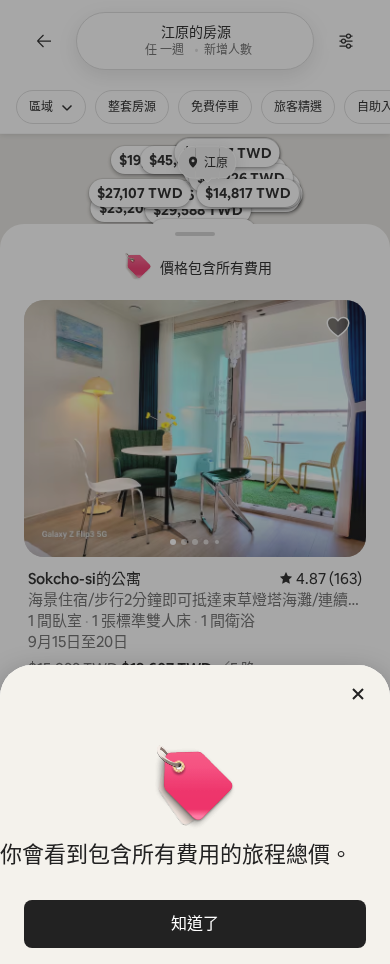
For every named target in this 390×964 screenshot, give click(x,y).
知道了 (195, 923)
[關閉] (358, 694)
